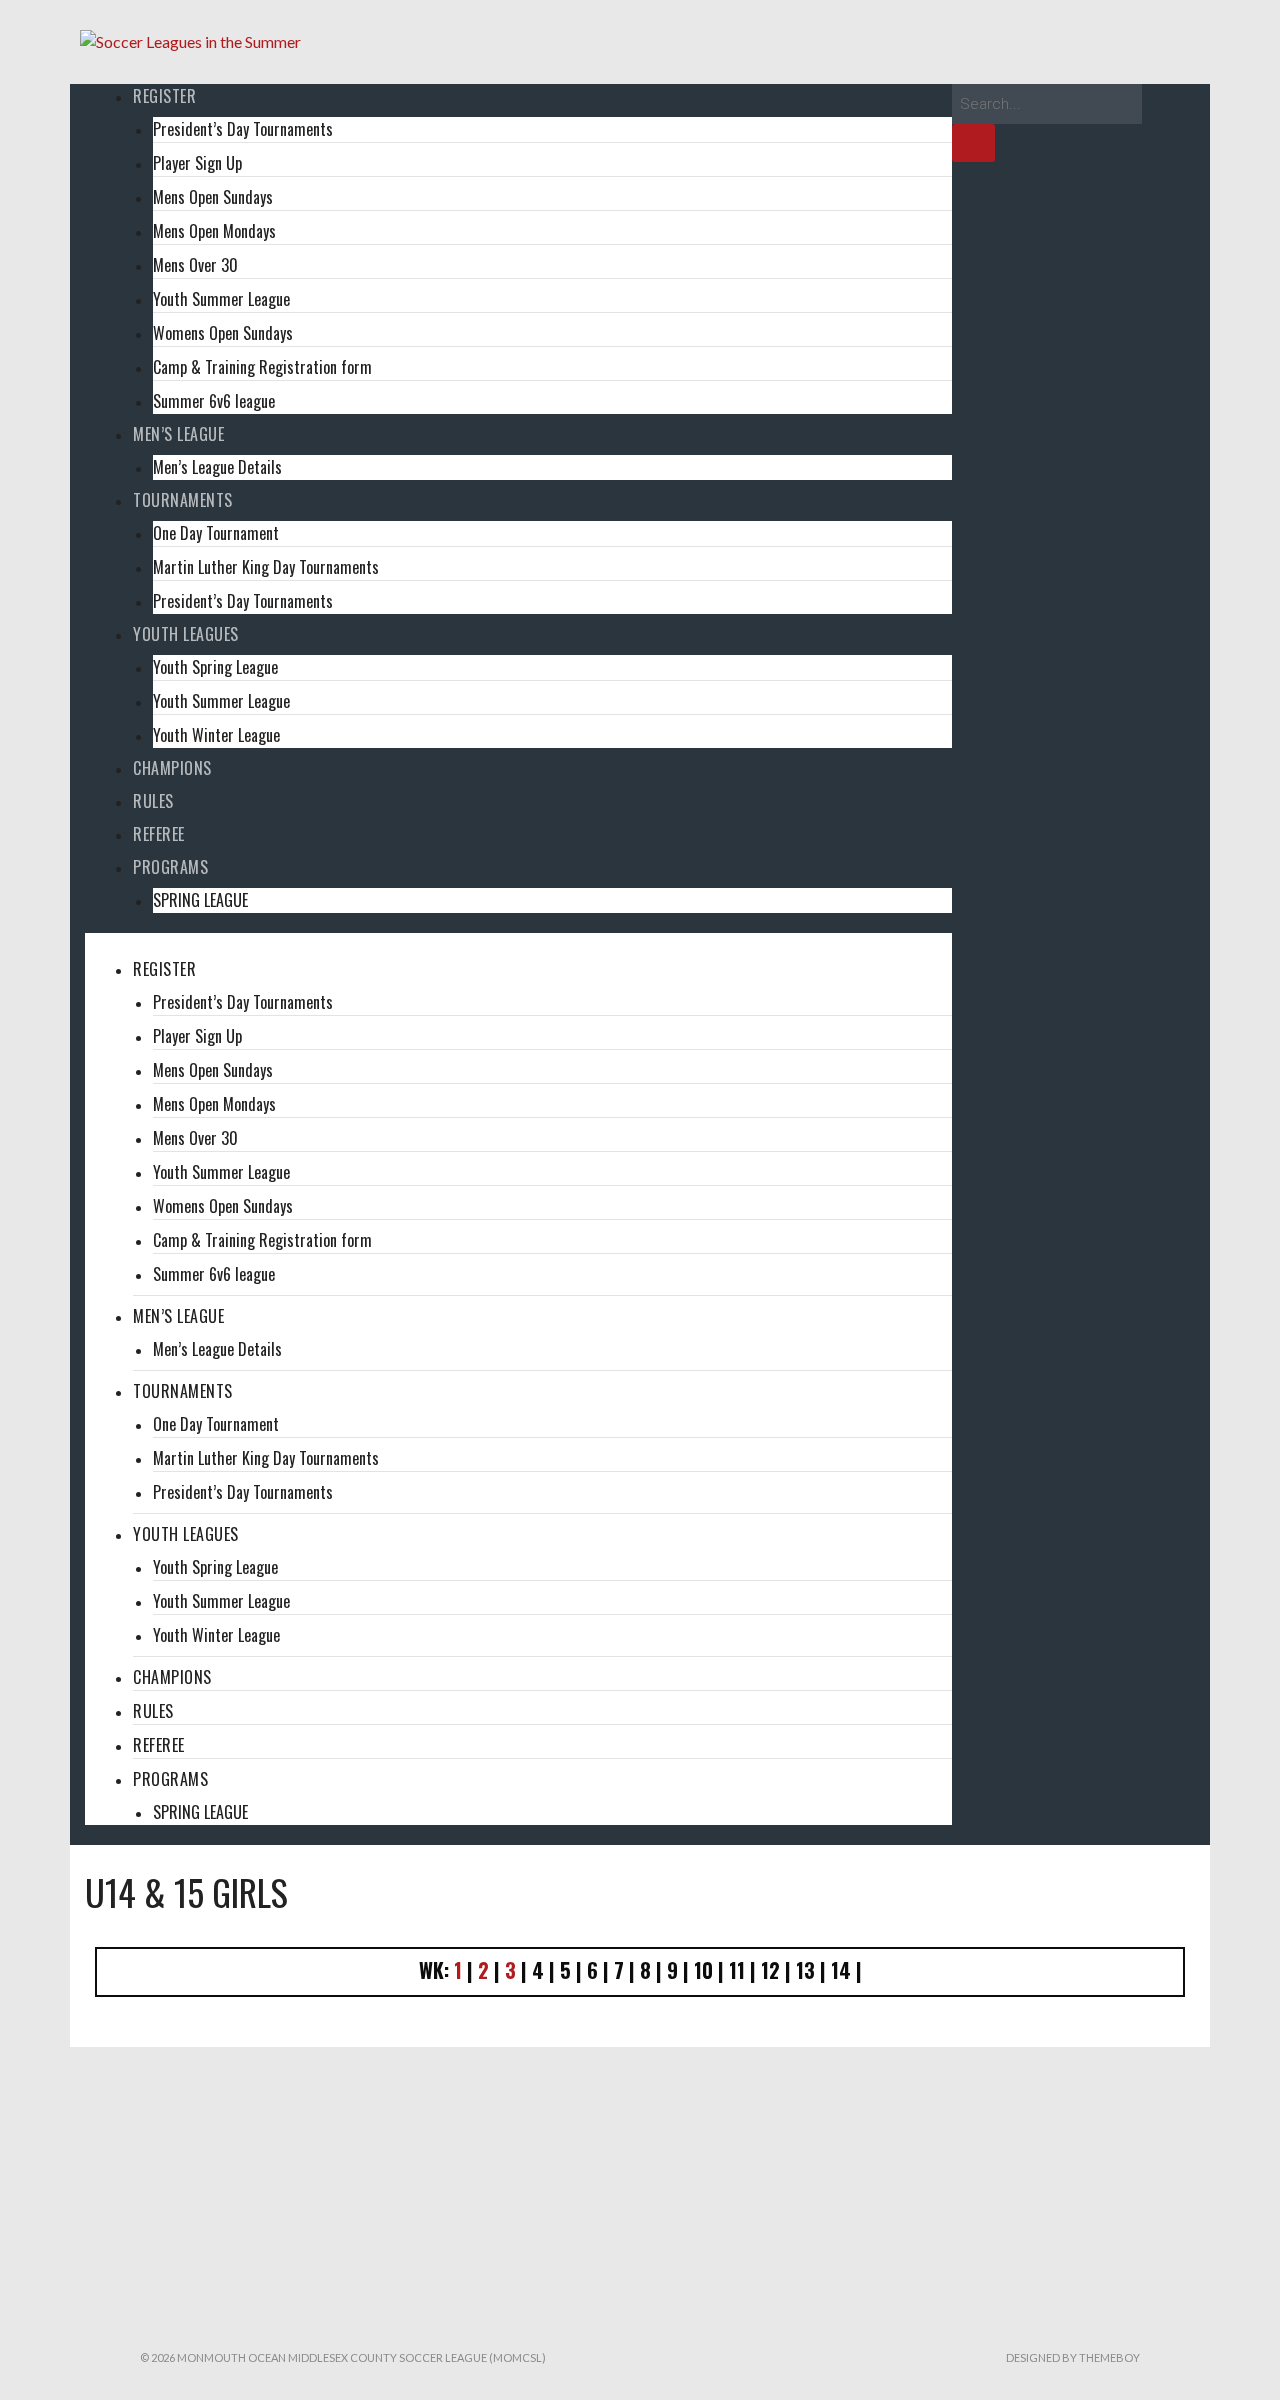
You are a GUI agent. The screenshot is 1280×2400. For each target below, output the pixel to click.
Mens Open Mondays (214, 231)
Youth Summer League (221, 299)
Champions (172, 768)
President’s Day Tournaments (243, 129)
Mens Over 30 (195, 265)
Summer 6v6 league (214, 401)
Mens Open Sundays (213, 197)
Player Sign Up (197, 163)
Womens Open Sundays (223, 333)
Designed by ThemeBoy (1073, 2357)
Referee (159, 834)
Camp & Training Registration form (262, 367)
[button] (518, 945)
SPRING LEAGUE (200, 900)
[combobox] (1047, 104)
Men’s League (178, 434)
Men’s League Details (217, 467)
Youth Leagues (186, 634)
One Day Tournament (216, 533)
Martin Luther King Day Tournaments (266, 567)
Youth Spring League (215, 667)
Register (164, 96)
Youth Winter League (216, 735)
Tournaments (183, 500)
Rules (153, 801)
